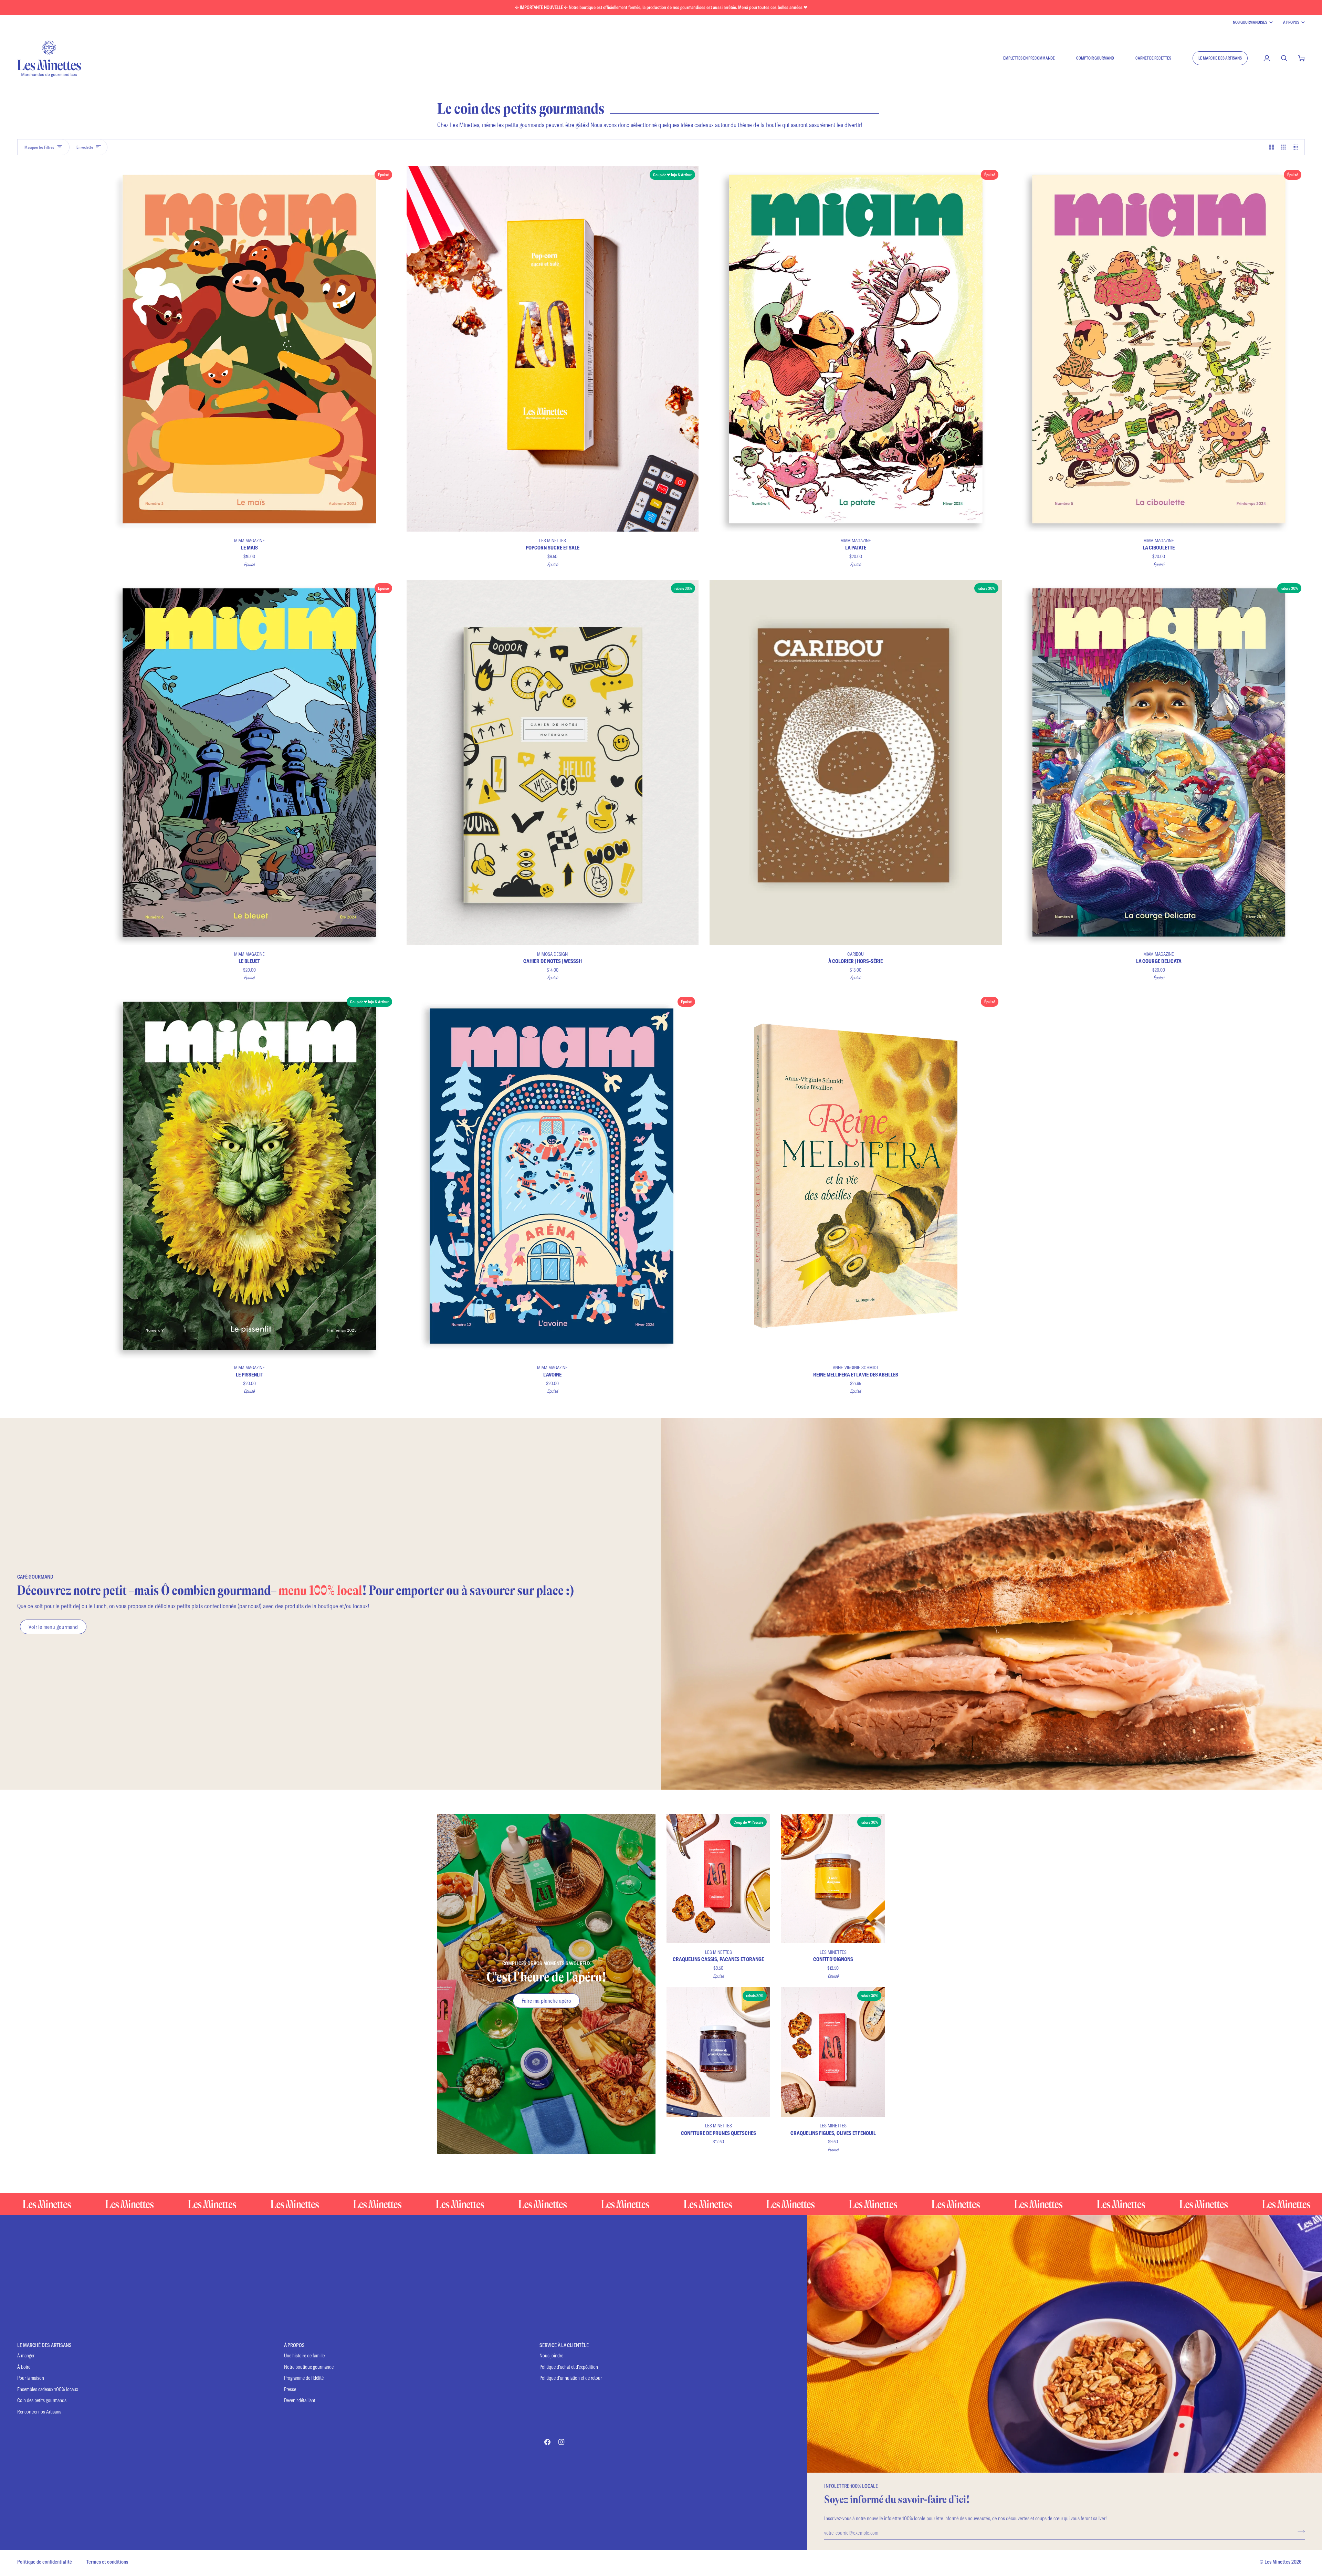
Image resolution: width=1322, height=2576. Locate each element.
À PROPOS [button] (294, 2345)
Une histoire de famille (304, 2355)
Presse (290, 2389)
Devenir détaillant (300, 2400)
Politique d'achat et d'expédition (569, 2367)
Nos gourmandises (1250, 22)
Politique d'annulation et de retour (571, 2378)
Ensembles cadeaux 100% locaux (48, 2389)
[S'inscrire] (1299, 2532)
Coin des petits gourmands (42, 2400)
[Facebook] (547, 2442)
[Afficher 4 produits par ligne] (1297, 147)
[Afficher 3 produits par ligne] (1283, 147)
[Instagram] (562, 2442)
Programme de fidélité (304, 2378)
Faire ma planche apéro (546, 2001)
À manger (26, 2355)
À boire (24, 2367)
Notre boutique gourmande (309, 2367)
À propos (1291, 22)
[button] (1220, 58)
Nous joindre (551, 2355)
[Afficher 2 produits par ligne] (1272, 147)
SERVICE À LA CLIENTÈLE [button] (564, 2345)
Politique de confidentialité (45, 2562)
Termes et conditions (107, 2562)
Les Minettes (1277, 2562)
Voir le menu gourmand (53, 1627)
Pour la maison (31, 2378)
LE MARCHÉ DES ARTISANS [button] (44, 2345)
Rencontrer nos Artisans (39, 2412)
